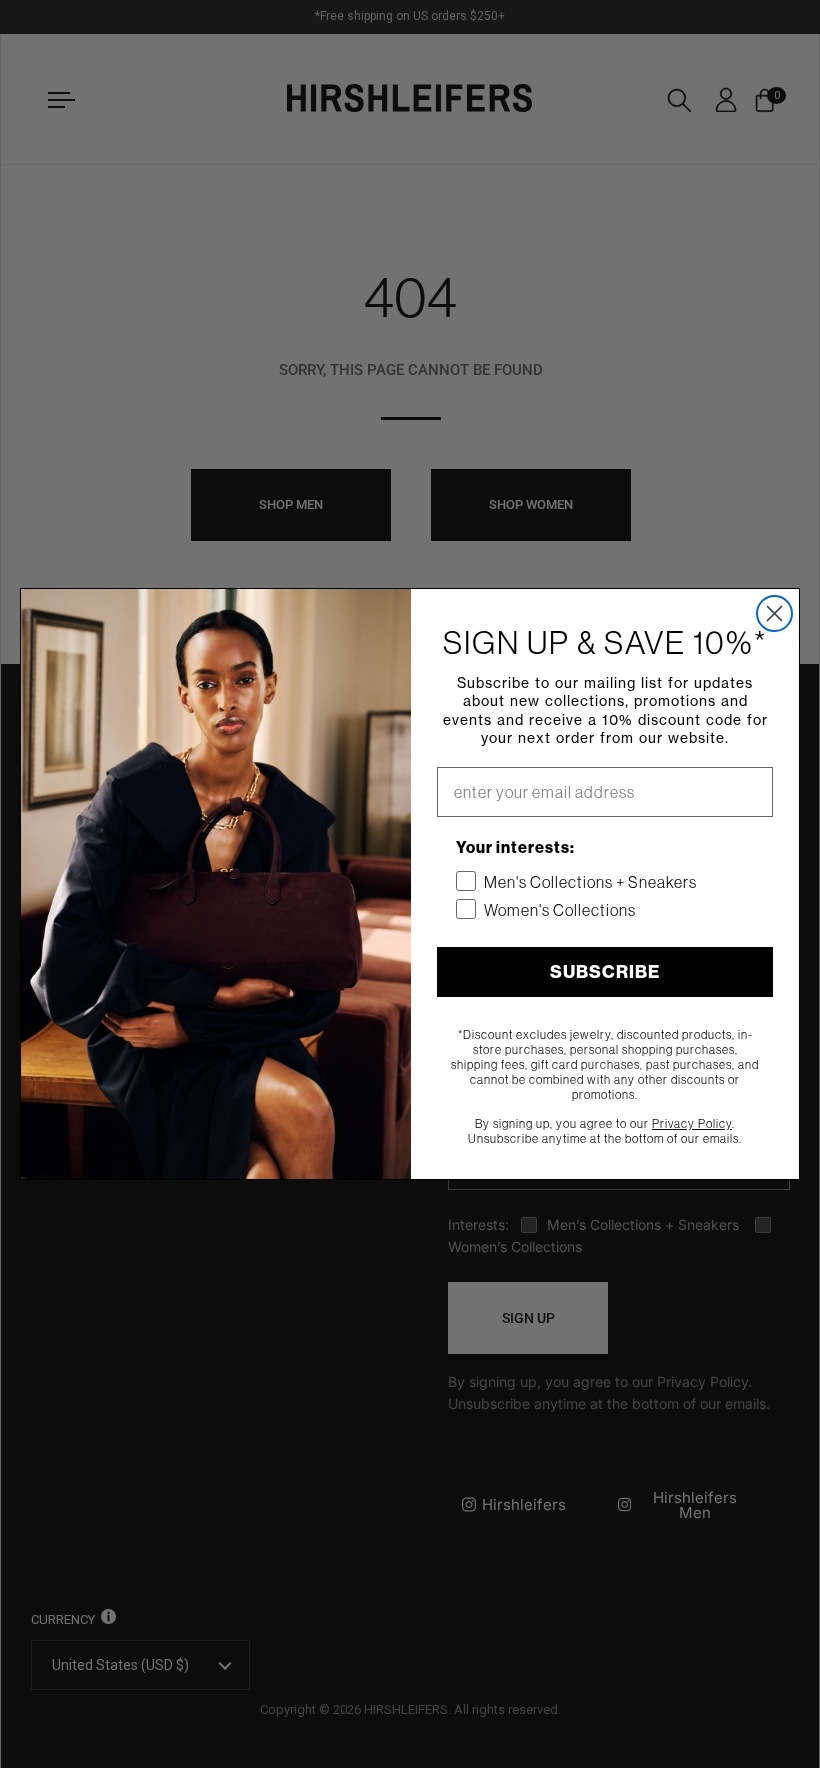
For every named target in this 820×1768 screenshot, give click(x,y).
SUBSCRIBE (605, 971)
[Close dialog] (774, 613)
